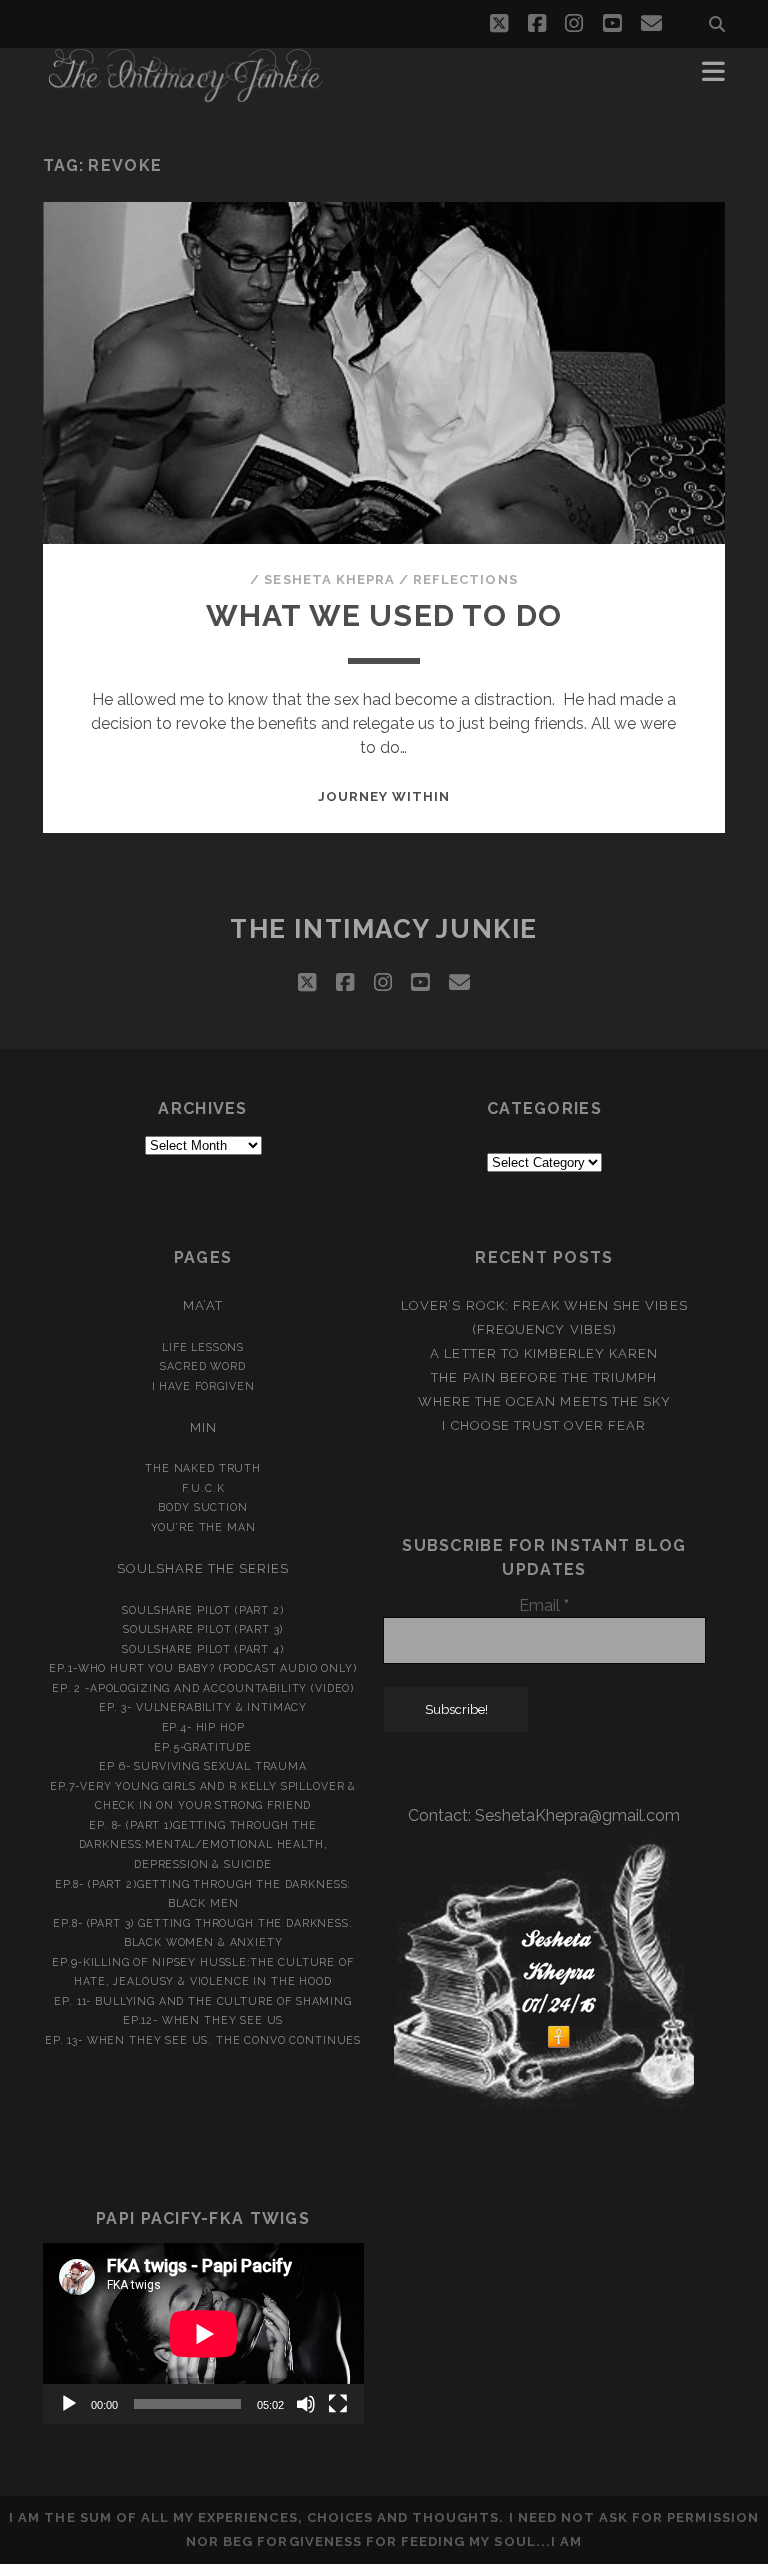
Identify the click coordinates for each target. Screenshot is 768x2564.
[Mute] (306, 2404)
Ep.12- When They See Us (203, 2020)
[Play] (69, 2404)
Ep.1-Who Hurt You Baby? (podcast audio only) (202, 1668)
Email (544, 1605)
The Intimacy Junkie (384, 929)
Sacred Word (202, 1366)
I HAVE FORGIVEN (203, 1386)
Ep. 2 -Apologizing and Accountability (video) (203, 1688)
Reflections (465, 579)
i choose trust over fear (544, 1425)
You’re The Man (203, 1527)
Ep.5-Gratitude (203, 1747)
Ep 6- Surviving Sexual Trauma (203, 1766)
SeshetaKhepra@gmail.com (577, 1815)
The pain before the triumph (544, 1377)
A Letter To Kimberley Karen (544, 1353)
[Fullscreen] (338, 2404)
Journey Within (384, 796)
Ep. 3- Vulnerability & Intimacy (203, 1707)
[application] (203, 2333)
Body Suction (202, 1507)
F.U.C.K (203, 1488)
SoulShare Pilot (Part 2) (202, 1610)
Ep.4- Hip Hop (203, 1727)
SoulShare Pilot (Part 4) (202, 1649)
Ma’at (203, 1305)
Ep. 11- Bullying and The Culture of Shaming (202, 2001)
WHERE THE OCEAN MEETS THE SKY (544, 1401)
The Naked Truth (203, 1468)
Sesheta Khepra (329, 579)
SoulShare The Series (203, 1568)
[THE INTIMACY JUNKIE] (186, 94)
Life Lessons (203, 1347)
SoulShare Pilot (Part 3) (203, 1629)
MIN (203, 1427)
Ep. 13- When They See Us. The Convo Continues (203, 2040)
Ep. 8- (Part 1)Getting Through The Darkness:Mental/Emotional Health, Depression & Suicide (203, 1844)
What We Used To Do (384, 615)
